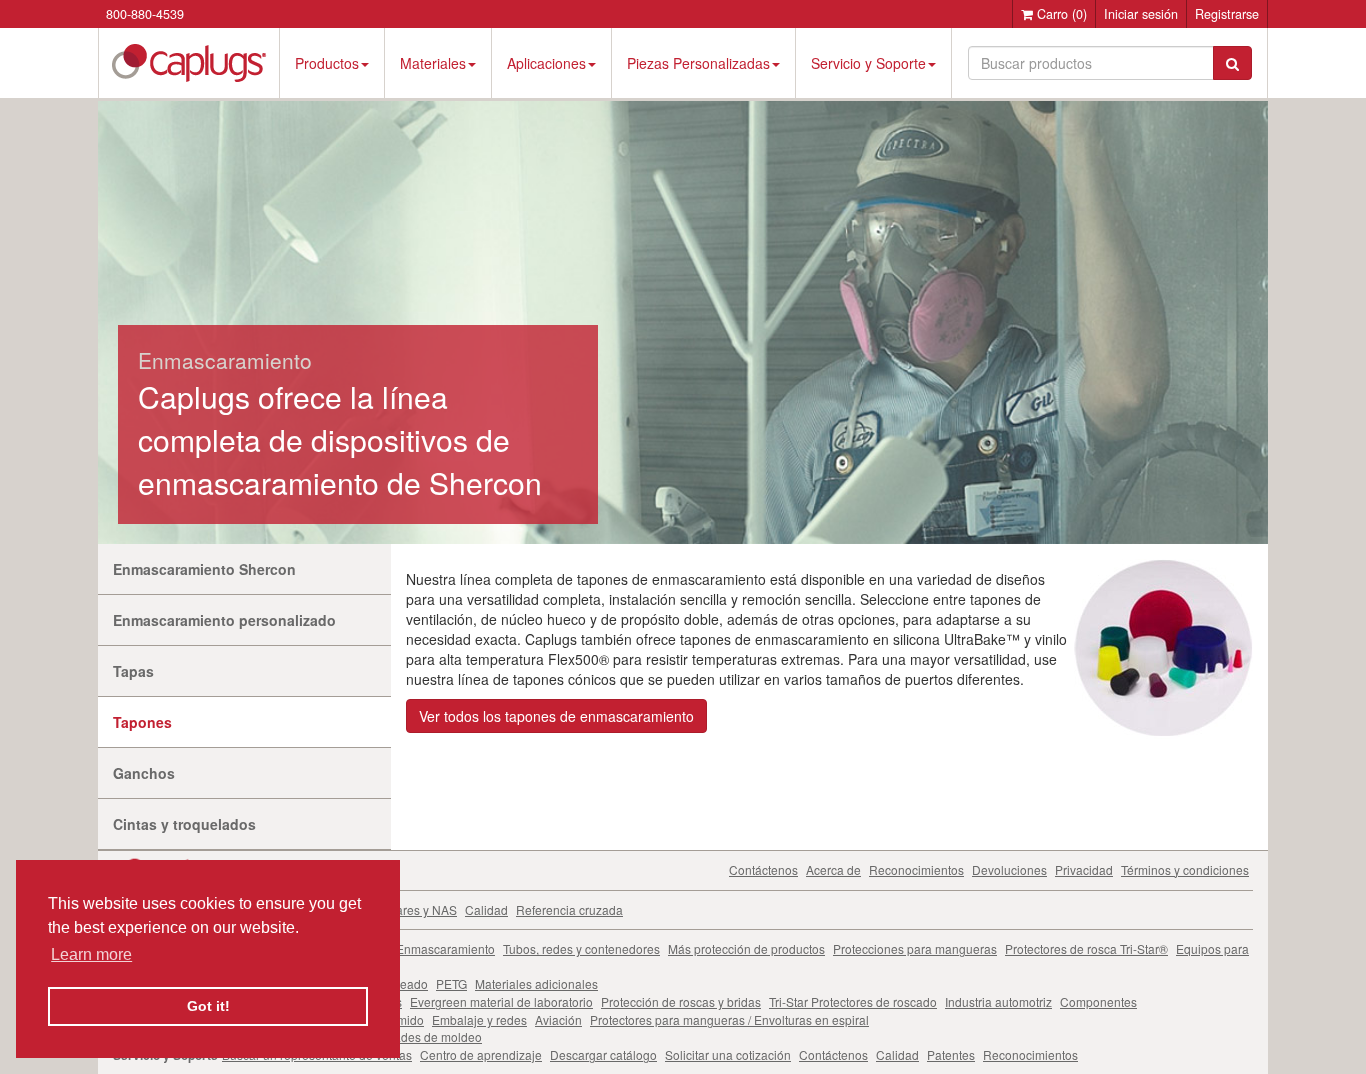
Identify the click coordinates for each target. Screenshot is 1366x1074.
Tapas (133, 671)
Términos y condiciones (1185, 869)
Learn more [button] (91, 954)
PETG (451, 983)
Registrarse (1227, 14)
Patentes (951, 1054)
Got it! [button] (208, 1006)
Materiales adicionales (536, 983)
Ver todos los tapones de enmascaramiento (556, 716)
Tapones (142, 722)
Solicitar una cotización (728, 1054)
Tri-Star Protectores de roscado (853, 1001)
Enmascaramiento (445, 948)
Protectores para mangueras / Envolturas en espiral (729, 1019)
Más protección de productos (746, 948)
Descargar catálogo (603, 1054)
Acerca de (833, 869)
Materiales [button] (433, 63)
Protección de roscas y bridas (681, 1001)
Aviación (558, 1019)
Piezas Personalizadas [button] (698, 63)
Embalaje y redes (479, 1019)
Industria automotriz (998, 1001)
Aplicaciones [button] (546, 63)
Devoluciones (1009, 869)
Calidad (486, 909)
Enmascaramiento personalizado (224, 620)
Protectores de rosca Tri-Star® (1086, 948)
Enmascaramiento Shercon (204, 569)
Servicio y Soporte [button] (868, 63)
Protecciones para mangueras (915, 948)
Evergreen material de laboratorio (501, 1001)
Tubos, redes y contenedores (581, 948)
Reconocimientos (916, 869)
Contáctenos (763, 869)
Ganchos (144, 773)
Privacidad (1084, 869)
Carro (1060, 14)
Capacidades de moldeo (415, 1036)
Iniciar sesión (1141, 14)
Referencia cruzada (569, 909)
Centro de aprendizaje (481, 1054)
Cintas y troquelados (184, 824)
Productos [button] (327, 63)
